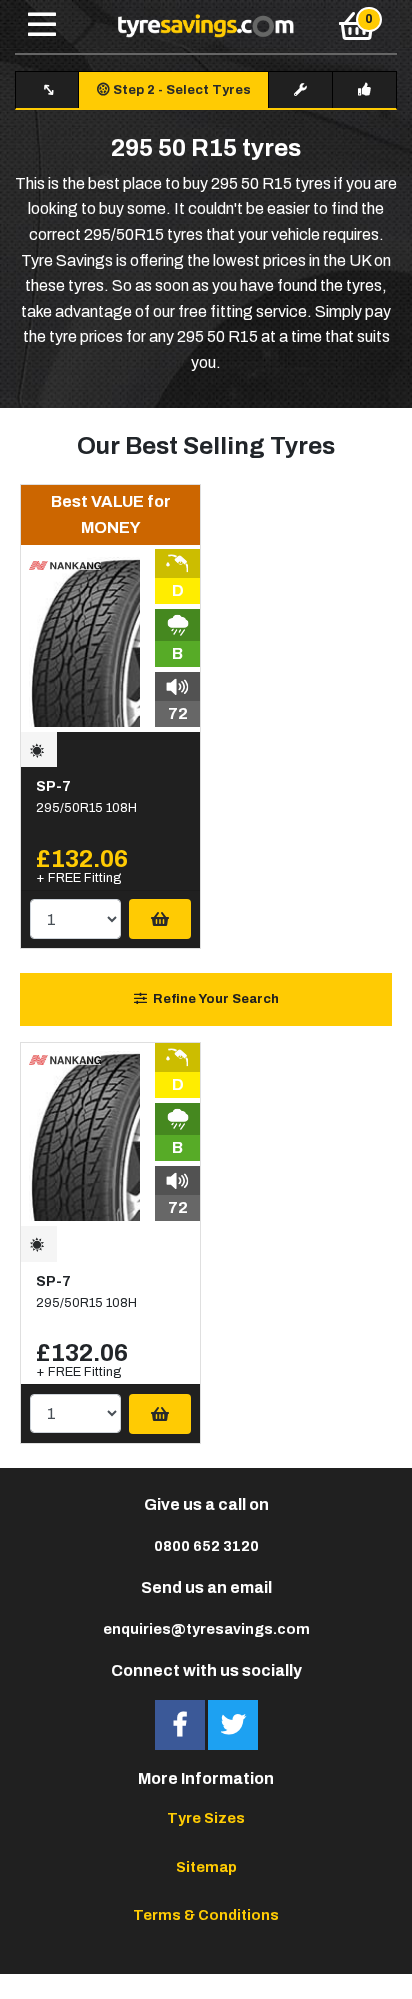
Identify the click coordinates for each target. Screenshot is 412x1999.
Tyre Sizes (206, 1818)
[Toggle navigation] (42, 26)
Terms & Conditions (206, 1915)
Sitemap (206, 1867)
